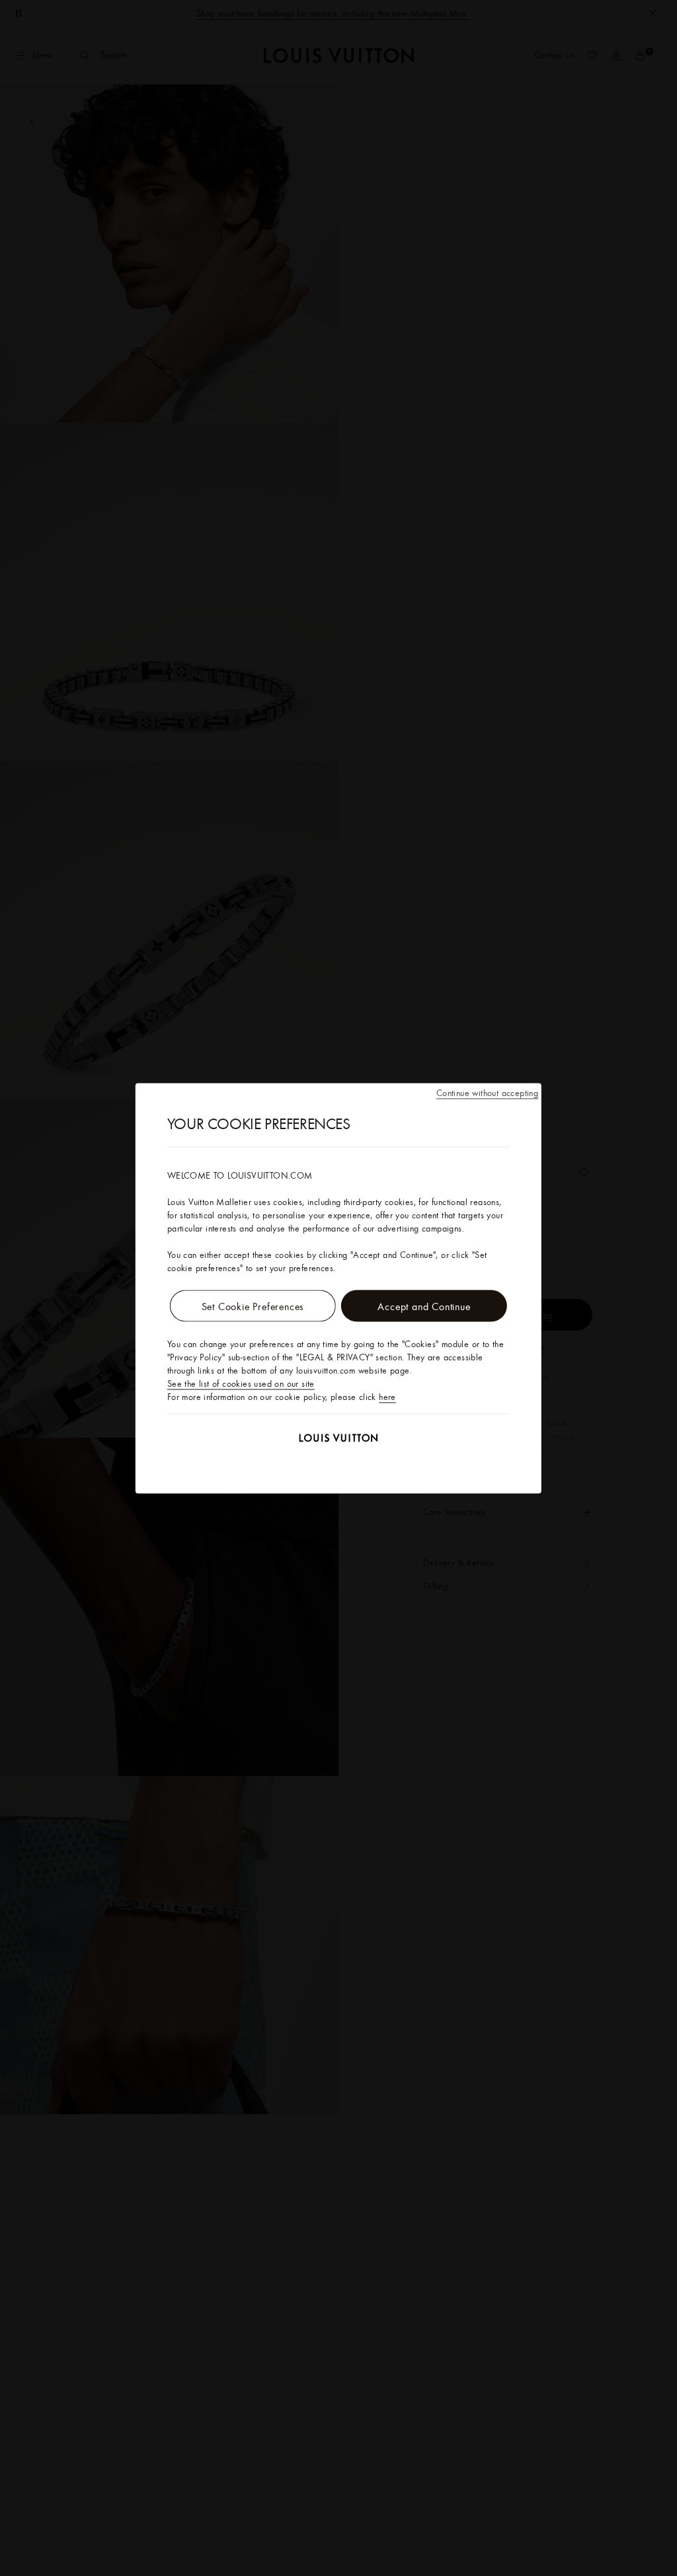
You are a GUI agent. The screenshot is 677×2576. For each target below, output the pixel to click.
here (387, 1396)
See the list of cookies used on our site (241, 1383)
